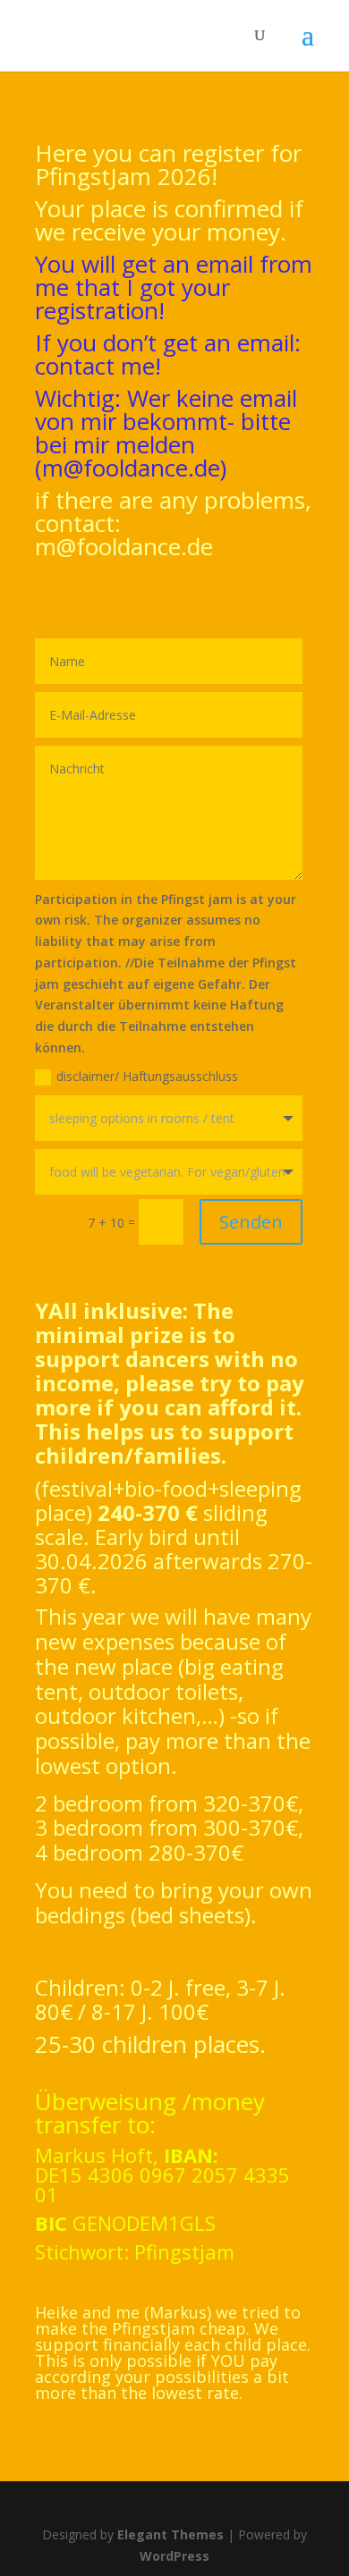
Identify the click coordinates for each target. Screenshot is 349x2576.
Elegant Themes (170, 2534)
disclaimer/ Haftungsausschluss (147, 1076)
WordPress (174, 2556)
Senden (251, 1222)
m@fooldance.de (131, 468)
